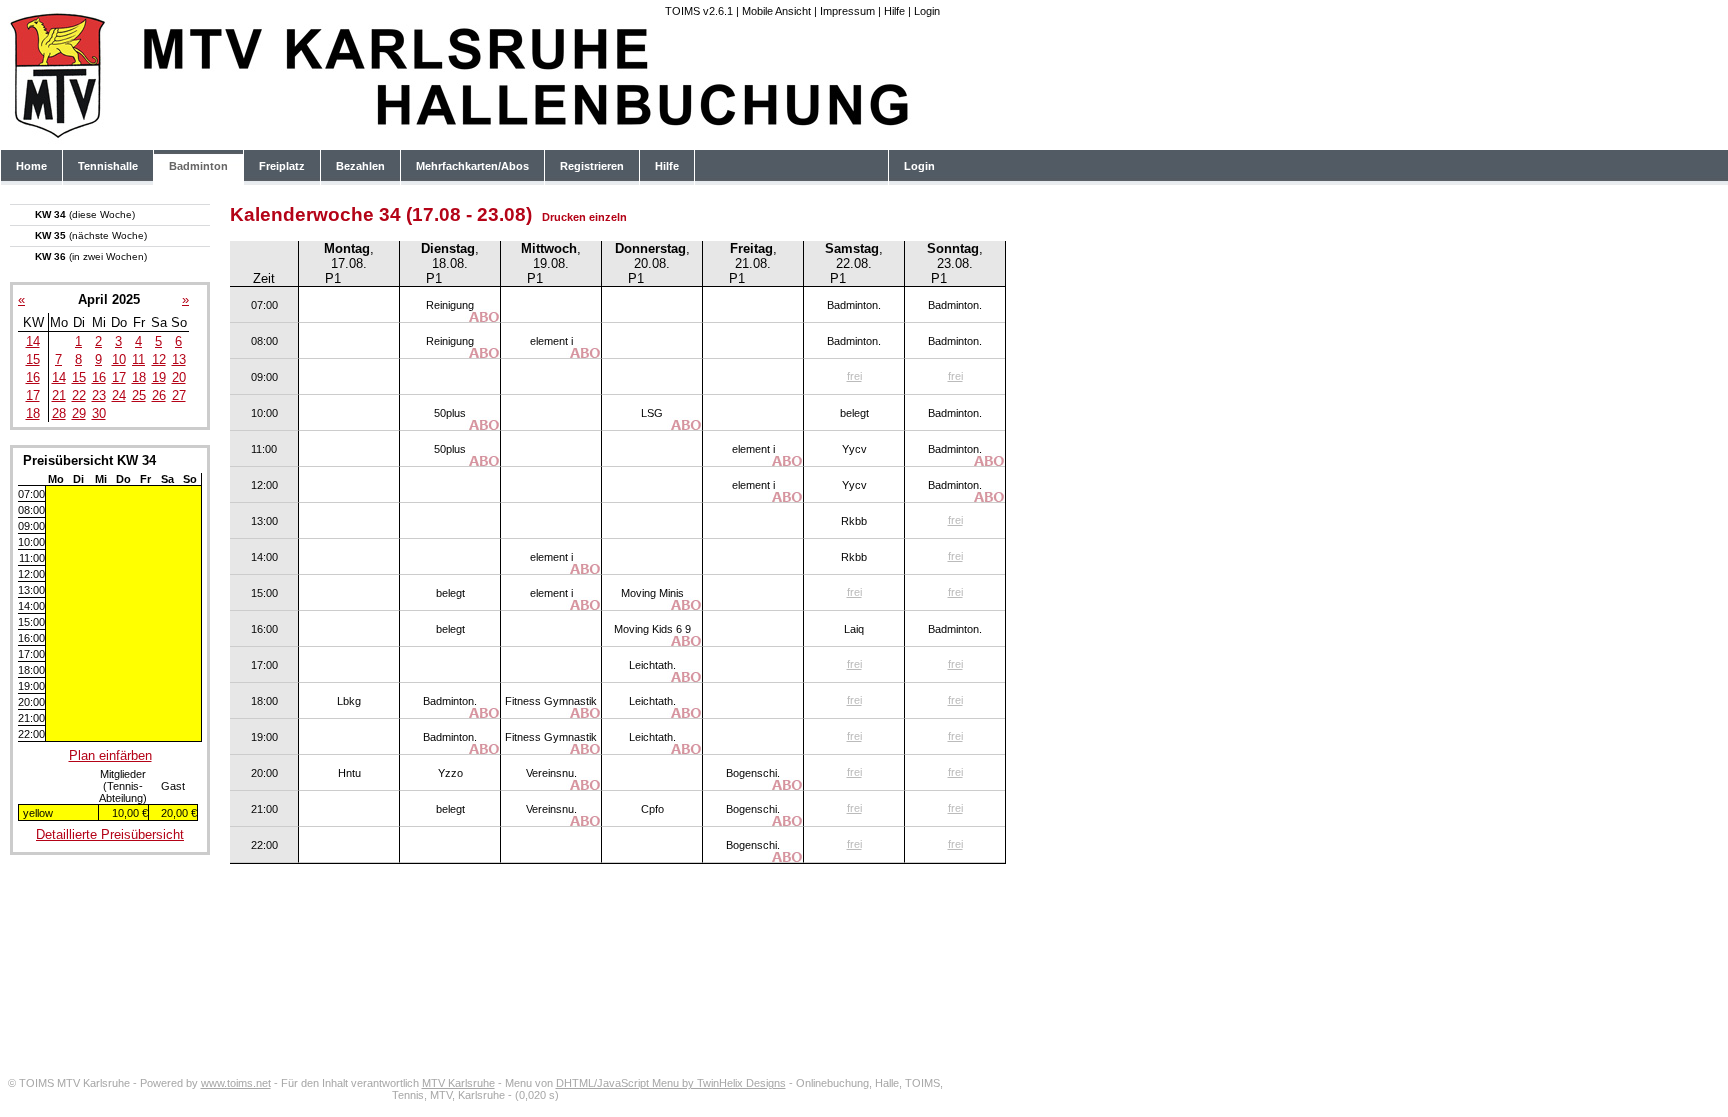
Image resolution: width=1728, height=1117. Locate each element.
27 (179, 395)
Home (31, 166)
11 (138, 359)
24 (119, 395)
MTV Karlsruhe (458, 1083)
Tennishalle (108, 166)
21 (59, 395)
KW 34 (85, 214)
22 (79, 395)
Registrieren (592, 166)
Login (927, 11)
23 (99, 395)
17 (119, 377)
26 (159, 395)
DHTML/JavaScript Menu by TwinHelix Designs (671, 1083)
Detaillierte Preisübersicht (110, 834)
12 (159, 359)
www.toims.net (236, 1083)
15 (33, 359)
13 (179, 359)
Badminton (198, 166)
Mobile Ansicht (776, 11)
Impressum (847, 11)
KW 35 (91, 235)
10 (119, 359)
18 (139, 377)
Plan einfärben (110, 755)
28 (59, 413)
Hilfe (894, 11)
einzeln (608, 217)
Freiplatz (282, 166)
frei (854, 376)
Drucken (564, 217)
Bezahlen (360, 166)
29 (79, 413)
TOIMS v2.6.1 (699, 11)
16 (33, 377)
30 (99, 413)
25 (139, 395)
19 (159, 377)
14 (33, 341)
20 (179, 377)
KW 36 (91, 256)
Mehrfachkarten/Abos (472, 166)
